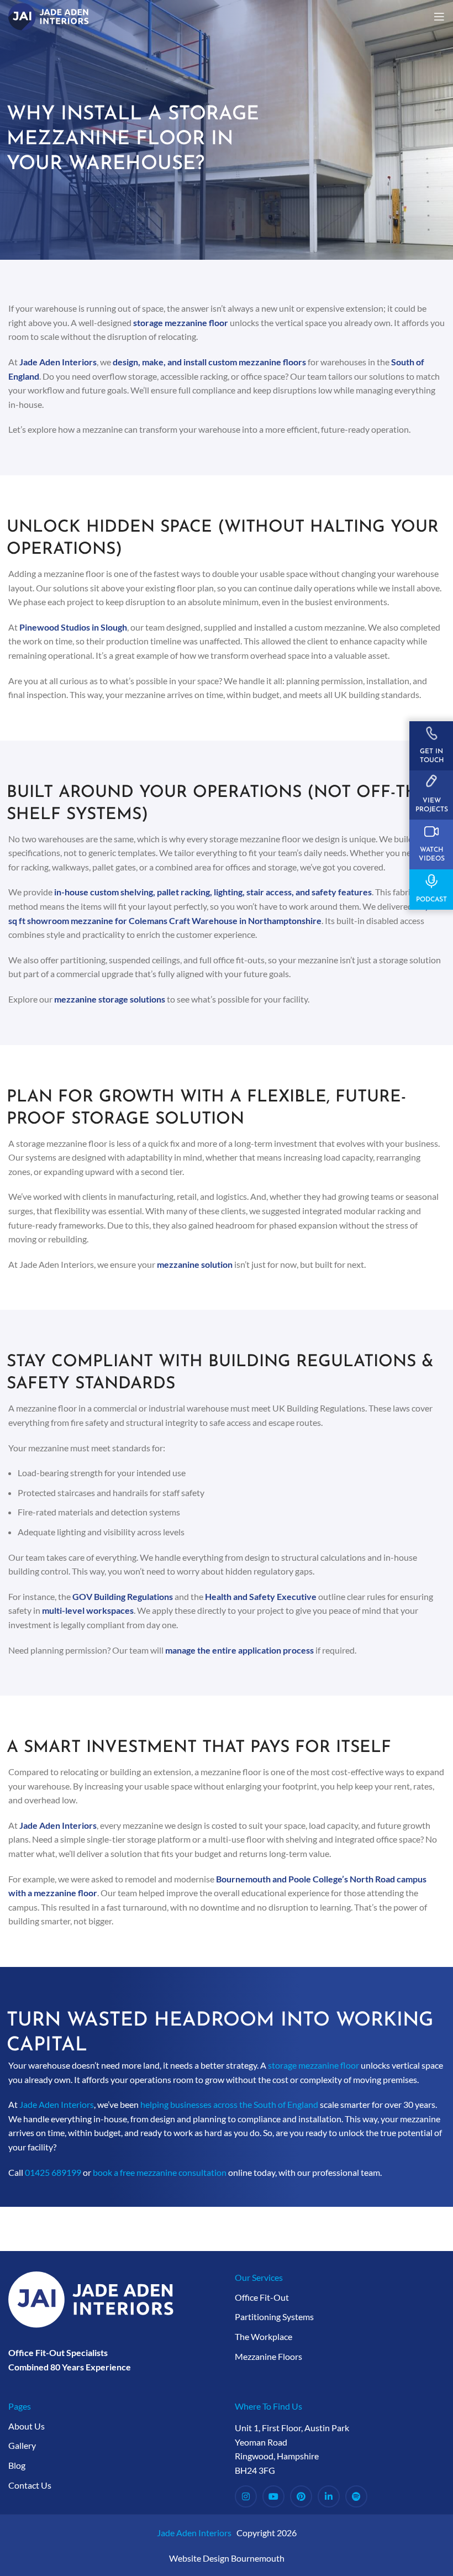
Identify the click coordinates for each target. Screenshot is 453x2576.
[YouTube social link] (273, 2496)
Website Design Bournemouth (227, 2558)
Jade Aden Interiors (58, 362)
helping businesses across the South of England (229, 2104)
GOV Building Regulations (123, 1596)
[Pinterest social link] (301, 2496)
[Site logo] (49, 15)
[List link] (340, 2297)
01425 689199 (53, 2172)
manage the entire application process (239, 1650)
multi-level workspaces (88, 1610)
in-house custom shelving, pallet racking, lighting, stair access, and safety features (213, 892)
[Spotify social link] (356, 2496)
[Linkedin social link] (329, 2496)
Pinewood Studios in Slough (73, 627)
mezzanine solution (195, 1264)
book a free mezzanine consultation (160, 2172)
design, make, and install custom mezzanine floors (209, 362)
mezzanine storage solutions (110, 999)
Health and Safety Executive (261, 1596)
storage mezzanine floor (181, 322)
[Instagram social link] (246, 2496)
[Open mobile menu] (439, 17)
